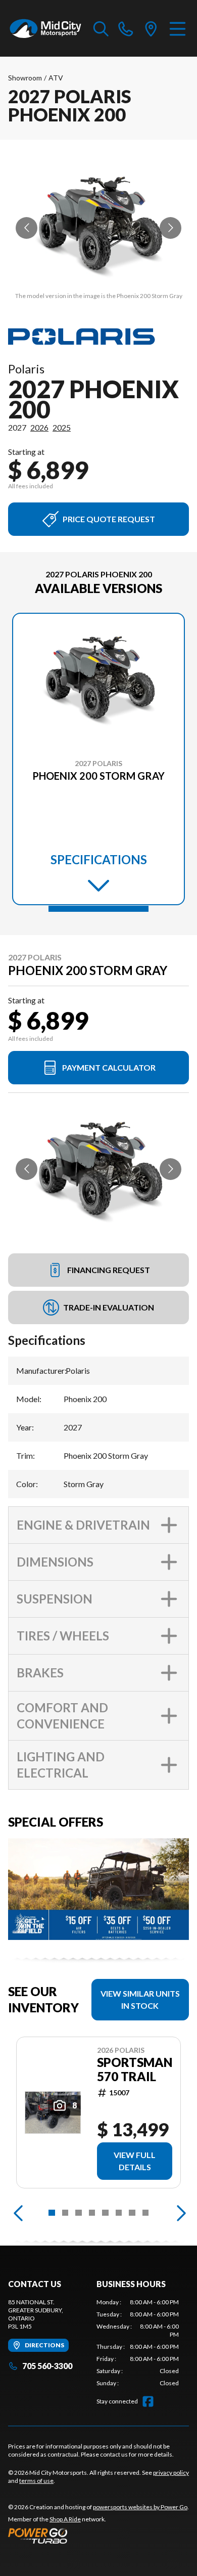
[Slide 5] (105, 2213)
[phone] (126, 28)
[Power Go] (98, 2536)
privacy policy (171, 2473)
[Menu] (178, 28)
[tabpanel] (138, 2343)
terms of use (36, 2481)
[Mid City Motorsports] (46, 28)
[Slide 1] (98, 909)
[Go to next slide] (170, 228)
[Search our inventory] (101, 28)
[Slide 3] (79, 2213)
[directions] (151, 28)
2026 (39, 427)
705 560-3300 (47, 2366)
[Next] (179, 2213)
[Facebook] (148, 2401)
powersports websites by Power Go (140, 2507)
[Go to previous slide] (27, 228)
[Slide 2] (65, 2213)
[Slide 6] (119, 2213)
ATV (56, 78)
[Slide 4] (92, 2213)
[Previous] (18, 2213)
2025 (62, 427)
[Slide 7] (132, 2213)
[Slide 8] (146, 2213)
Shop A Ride (65, 2519)
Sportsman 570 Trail (135, 2070)
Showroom (25, 78)
